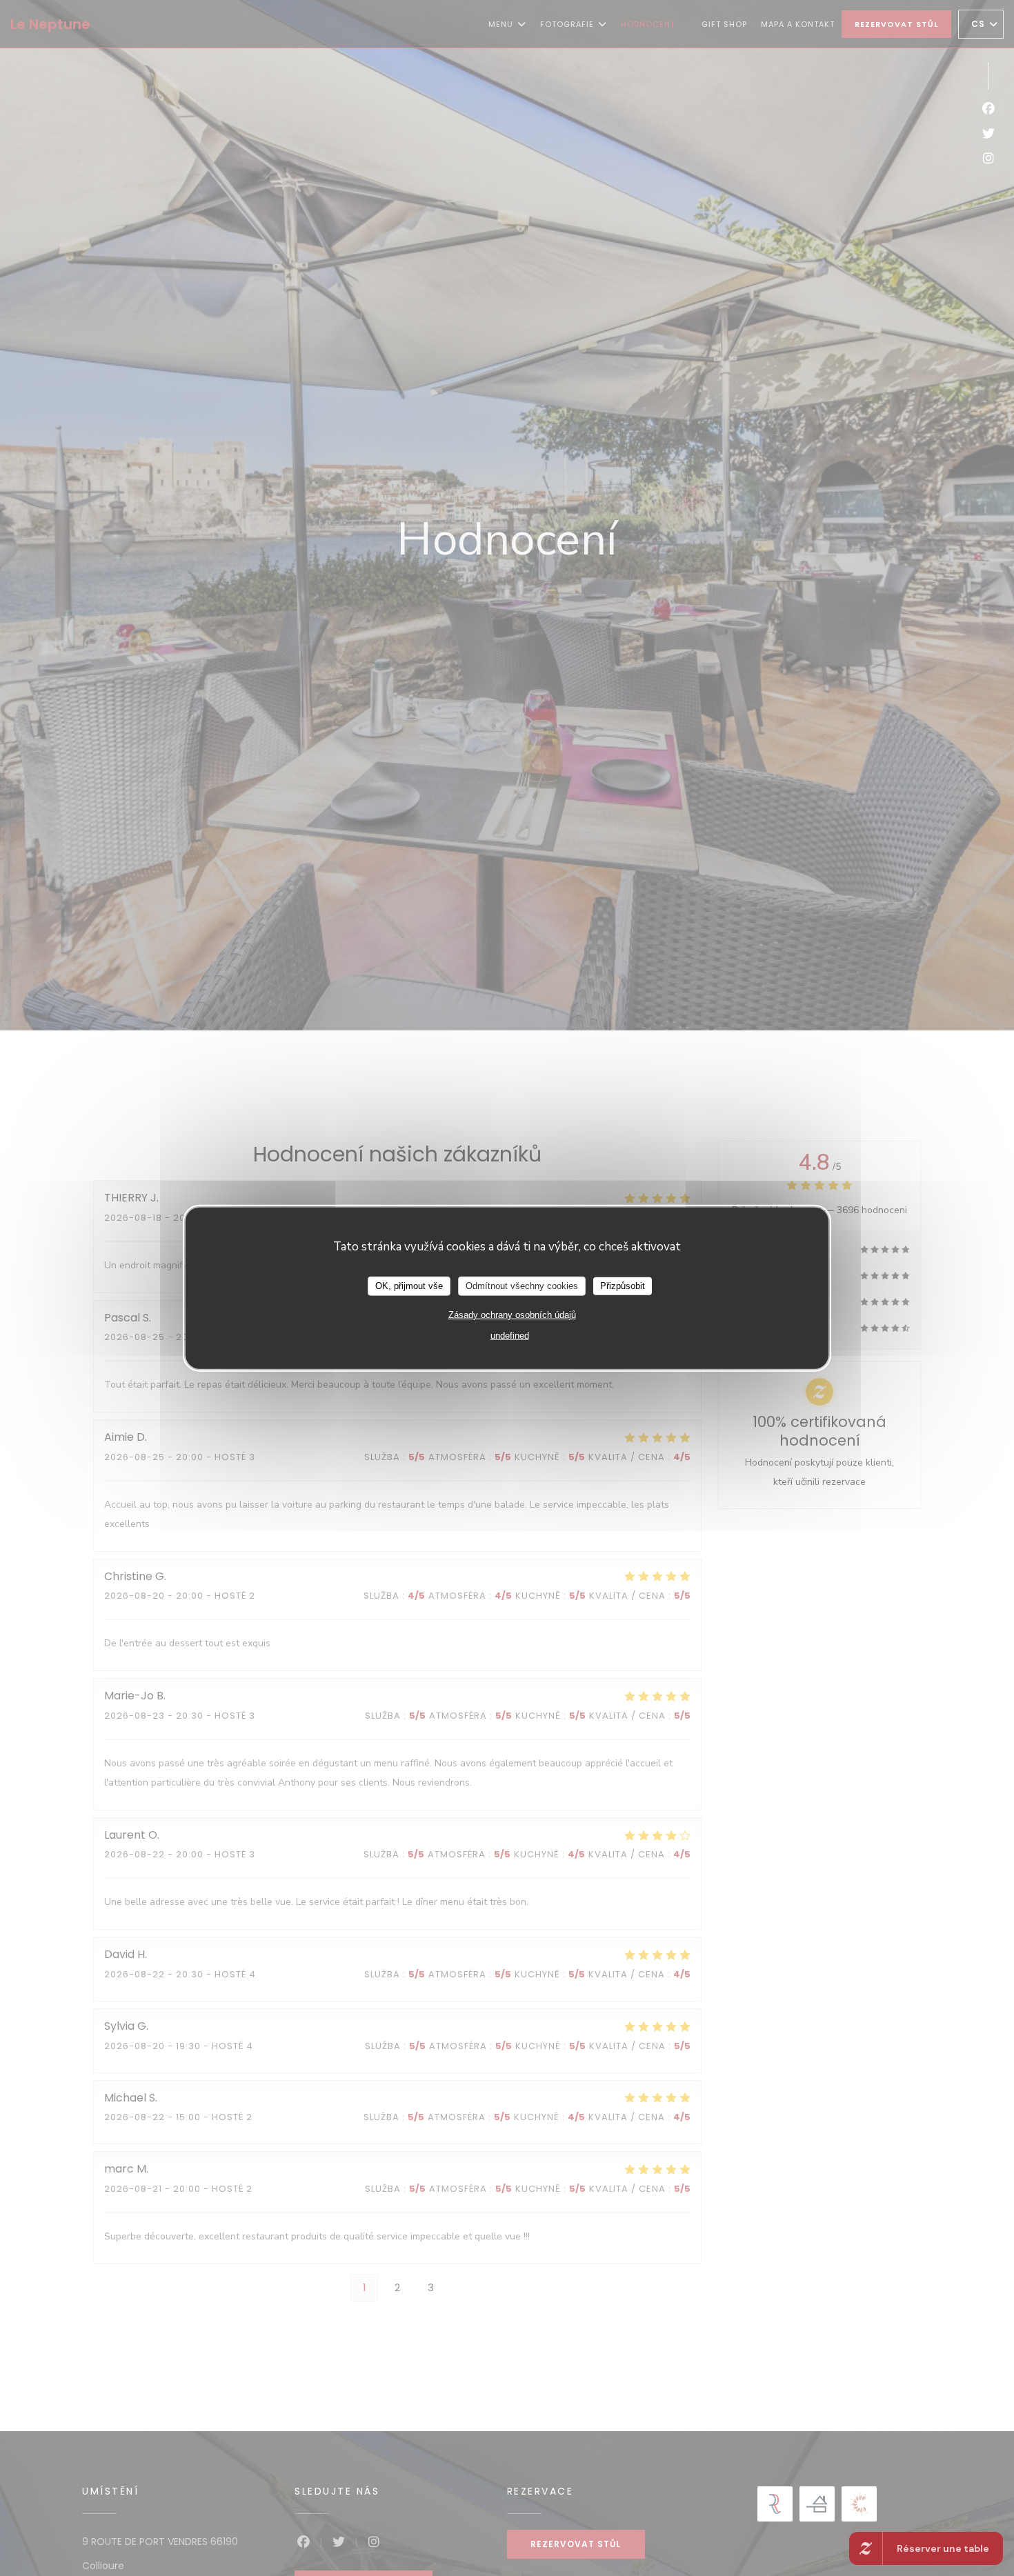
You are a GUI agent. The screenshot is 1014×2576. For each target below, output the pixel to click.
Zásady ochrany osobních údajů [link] (512, 1314)
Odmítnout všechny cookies (522, 1285)
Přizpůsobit (623, 1285)
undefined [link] (510, 1335)
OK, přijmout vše (409, 1285)
